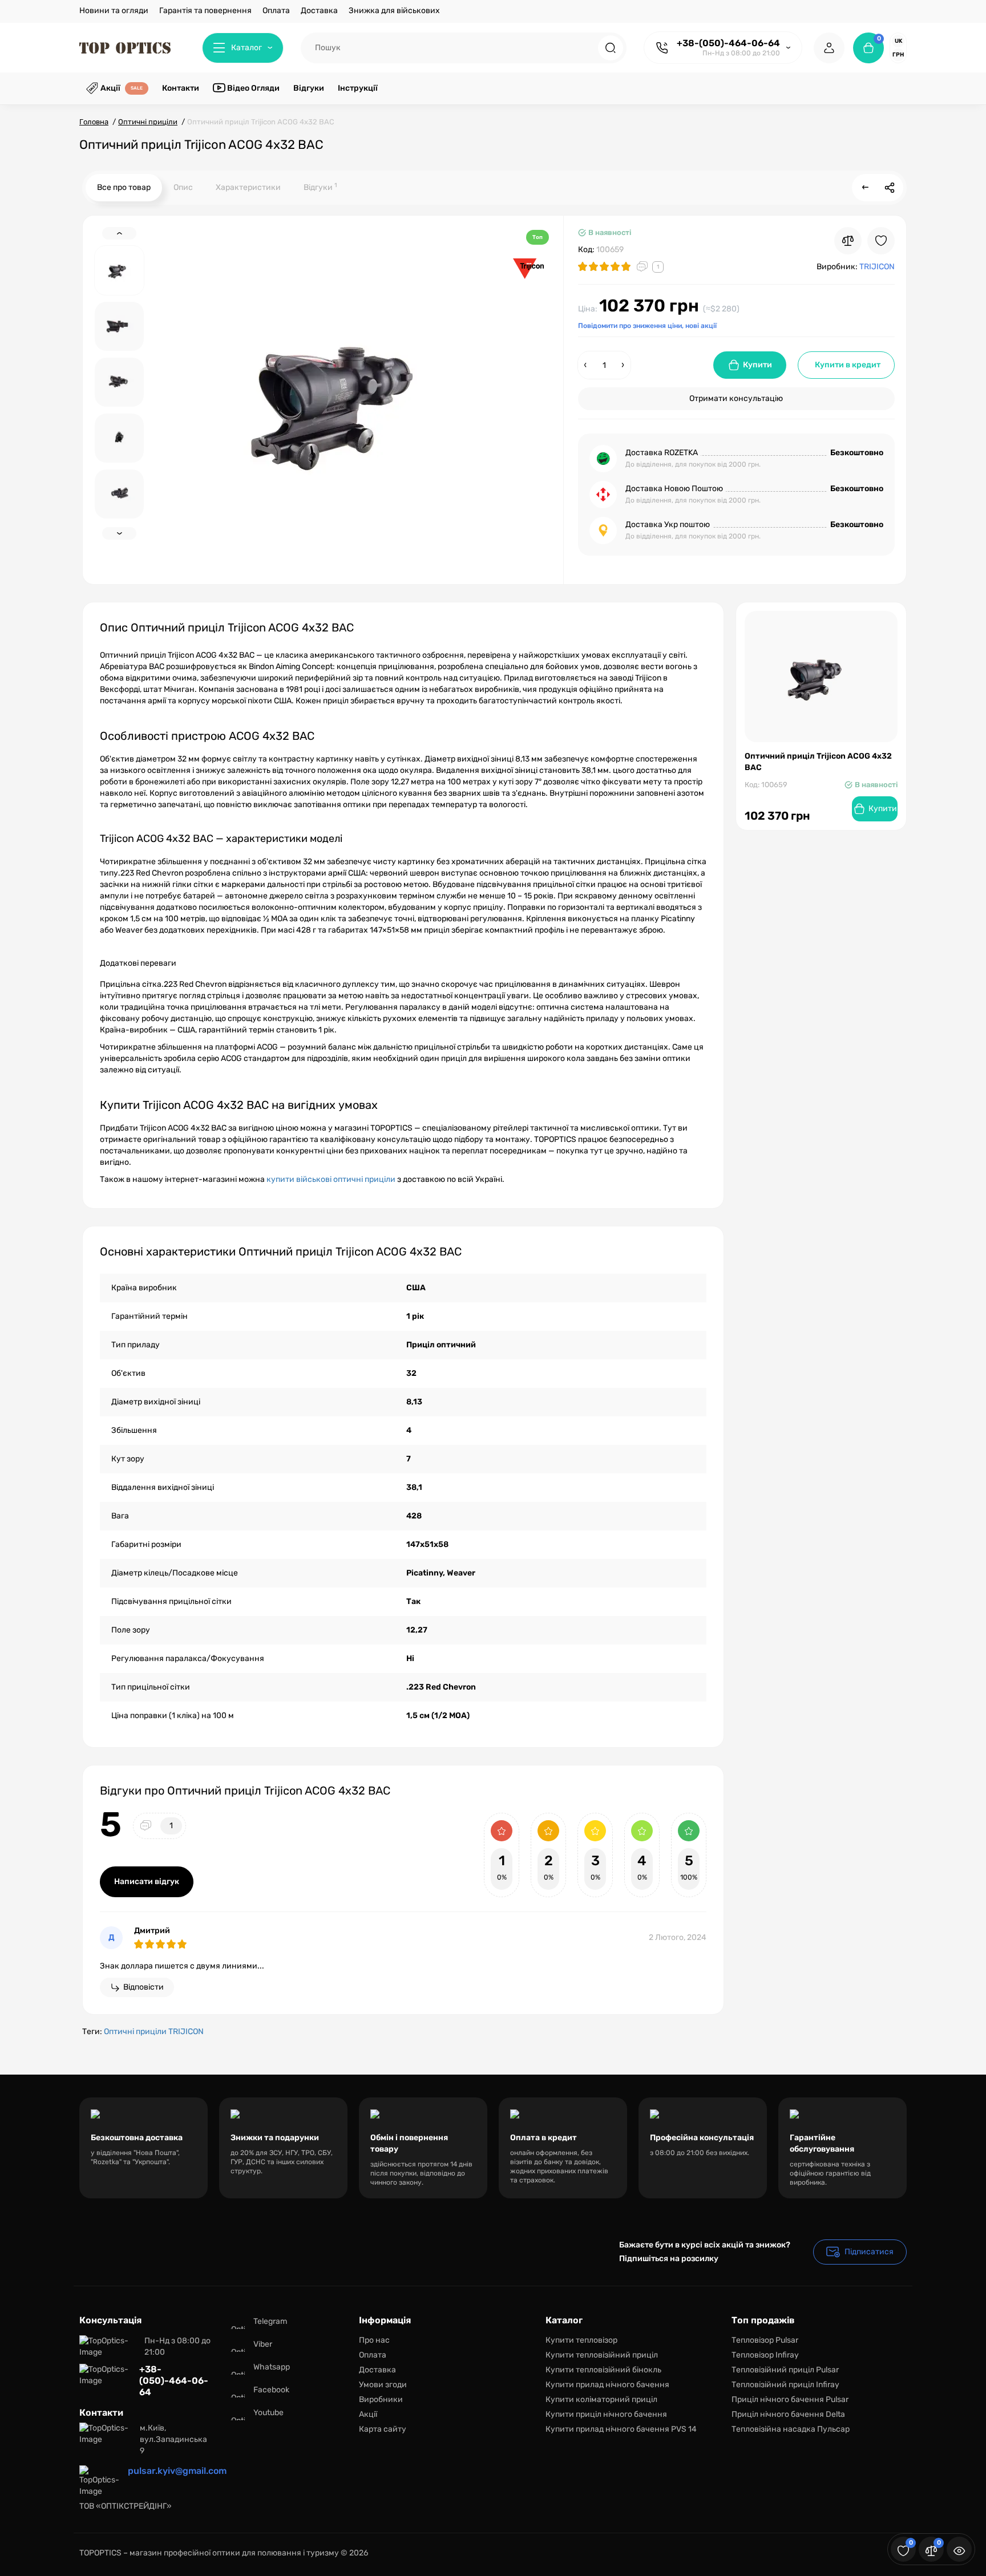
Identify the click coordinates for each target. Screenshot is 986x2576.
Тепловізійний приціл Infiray (785, 2385)
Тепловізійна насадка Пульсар (791, 2429)
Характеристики (248, 187)
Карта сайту (383, 2429)
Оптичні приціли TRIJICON (154, 2032)
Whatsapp (272, 2367)
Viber (263, 2344)
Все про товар (124, 187)
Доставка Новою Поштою (674, 489)
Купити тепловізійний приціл (602, 2355)
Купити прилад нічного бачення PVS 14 (621, 2429)
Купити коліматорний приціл (601, 2399)
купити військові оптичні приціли (331, 1179)
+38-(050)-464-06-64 (728, 43)
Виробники (381, 2399)
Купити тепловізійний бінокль (603, 2370)
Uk (898, 41)
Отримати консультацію (736, 398)
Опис (183, 187)
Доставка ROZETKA (662, 453)
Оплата (276, 11)
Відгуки (320, 187)
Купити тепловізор (581, 2340)
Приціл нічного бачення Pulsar (790, 2399)
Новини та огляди (114, 11)
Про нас (374, 2340)
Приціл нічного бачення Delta (788, 2414)
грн (898, 55)
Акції (368, 2414)
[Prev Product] (866, 188)
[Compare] (848, 241)
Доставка (319, 11)
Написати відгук (147, 1882)
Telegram (270, 2321)
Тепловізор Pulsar (765, 2340)
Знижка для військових (394, 11)
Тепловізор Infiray (765, 2355)
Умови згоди (383, 2385)
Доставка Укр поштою (668, 524)
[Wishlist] (881, 241)
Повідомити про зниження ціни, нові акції (647, 326)
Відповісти (144, 1987)
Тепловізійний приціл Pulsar (785, 2370)
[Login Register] (829, 48)
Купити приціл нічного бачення (606, 2414)
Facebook (271, 2390)
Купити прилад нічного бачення (607, 2385)
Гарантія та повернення (205, 11)
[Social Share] (890, 188)
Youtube (268, 2413)
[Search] (611, 48)
